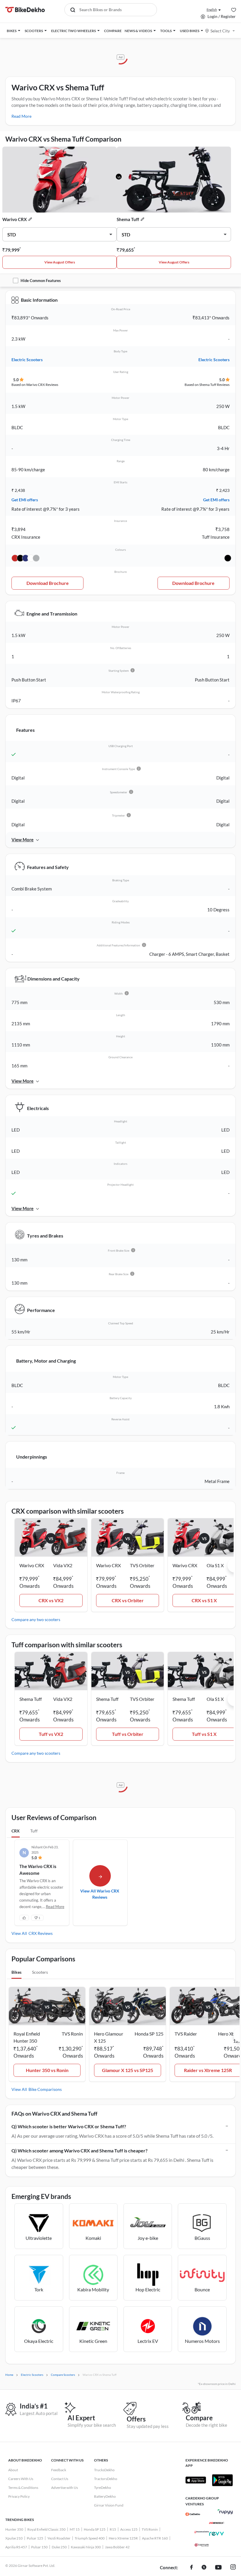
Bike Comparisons (45, 2089)
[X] (204, 2568)
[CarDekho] (193, 2514)
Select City (220, 31)
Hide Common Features (41, 281)
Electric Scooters (27, 360)
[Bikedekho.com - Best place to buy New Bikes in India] (25, 10)
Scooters (40, 1972)
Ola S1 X (215, 1565)
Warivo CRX (15, 219)
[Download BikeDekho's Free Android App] (222, 2480)
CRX (16, 1831)
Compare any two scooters (36, 1619)
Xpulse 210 (14, 2538)
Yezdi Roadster (59, 2538)
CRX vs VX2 (51, 1600)
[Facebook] (191, 2568)
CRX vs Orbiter (128, 1600)
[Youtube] (218, 2568)
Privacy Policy (19, 2496)
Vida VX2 (63, 1565)
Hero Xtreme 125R (123, 2538)
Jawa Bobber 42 (117, 2547)
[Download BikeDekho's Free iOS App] (196, 2480)
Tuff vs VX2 (51, 1734)
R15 (113, 2529)
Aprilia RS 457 (16, 2547)
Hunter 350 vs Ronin (47, 2070)
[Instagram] (233, 2568)
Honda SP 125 (95, 2529)
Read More (21, 116)
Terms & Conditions (23, 2488)
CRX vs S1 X (204, 1600)
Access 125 (129, 2529)
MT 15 (75, 2529)
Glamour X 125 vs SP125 (128, 2070)
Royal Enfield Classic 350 (46, 2529)
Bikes (16, 1972)
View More (22, 840)
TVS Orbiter (142, 1565)
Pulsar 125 (35, 2538)
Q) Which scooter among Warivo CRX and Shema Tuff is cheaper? (80, 2150)
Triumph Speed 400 (90, 2538)
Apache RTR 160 (155, 2538)
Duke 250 (59, 2547)
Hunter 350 (14, 2529)
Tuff (34, 1831)
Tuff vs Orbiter (128, 1734)
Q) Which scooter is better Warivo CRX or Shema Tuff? (69, 2126)
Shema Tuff (128, 219)
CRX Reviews (41, 1933)
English (212, 10)
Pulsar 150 (39, 2547)
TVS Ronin (150, 2529)
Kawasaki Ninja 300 (86, 2547)
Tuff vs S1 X (204, 1734)
